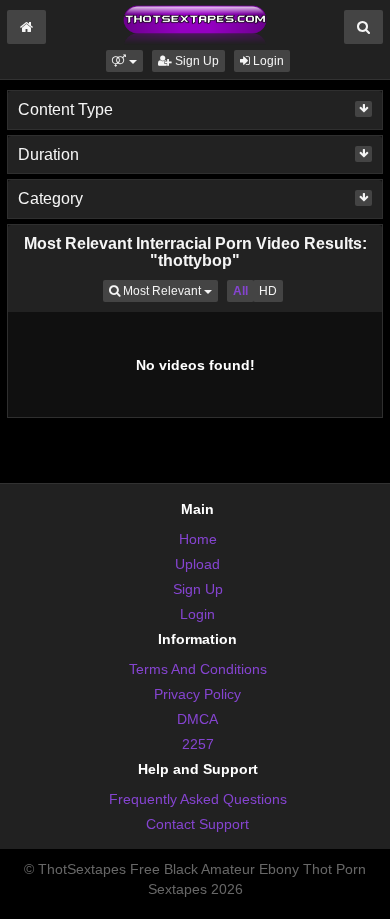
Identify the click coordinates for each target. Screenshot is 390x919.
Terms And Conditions (198, 669)
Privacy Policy (197, 694)
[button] (124, 61)
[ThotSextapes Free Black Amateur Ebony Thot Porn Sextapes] (195, 24)
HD (268, 291)
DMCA (197, 719)
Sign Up (195, 61)
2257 (198, 744)
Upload (197, 564)
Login (267, 61)
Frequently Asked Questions (198, 799)
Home (198, 539)
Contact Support (197, 824)
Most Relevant (169, 290)
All (240, 291)
